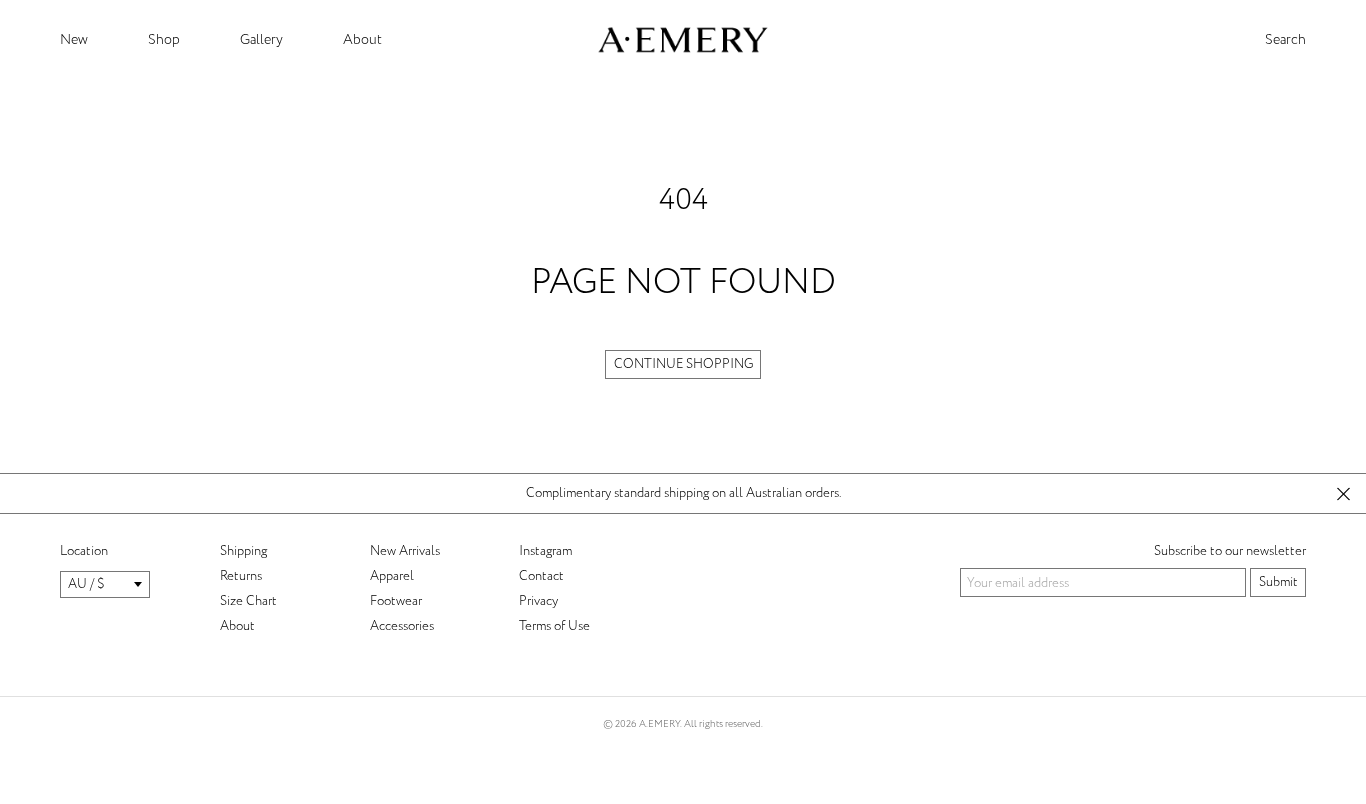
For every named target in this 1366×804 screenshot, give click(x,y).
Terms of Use (554, 626)
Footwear (396, 601)
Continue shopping (683, 364)
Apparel (392, 576)
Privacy (538, 601)
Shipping (243, 551)
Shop (164, 39)
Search (1285, 40)
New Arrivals (405, 551)
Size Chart (248, 601)
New (74, 39)
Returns (241, 576)
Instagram (545, 551)
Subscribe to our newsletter (1230, 551)
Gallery (261, 39)
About (362, 39)
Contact (541, 576)
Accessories (402, 626)
